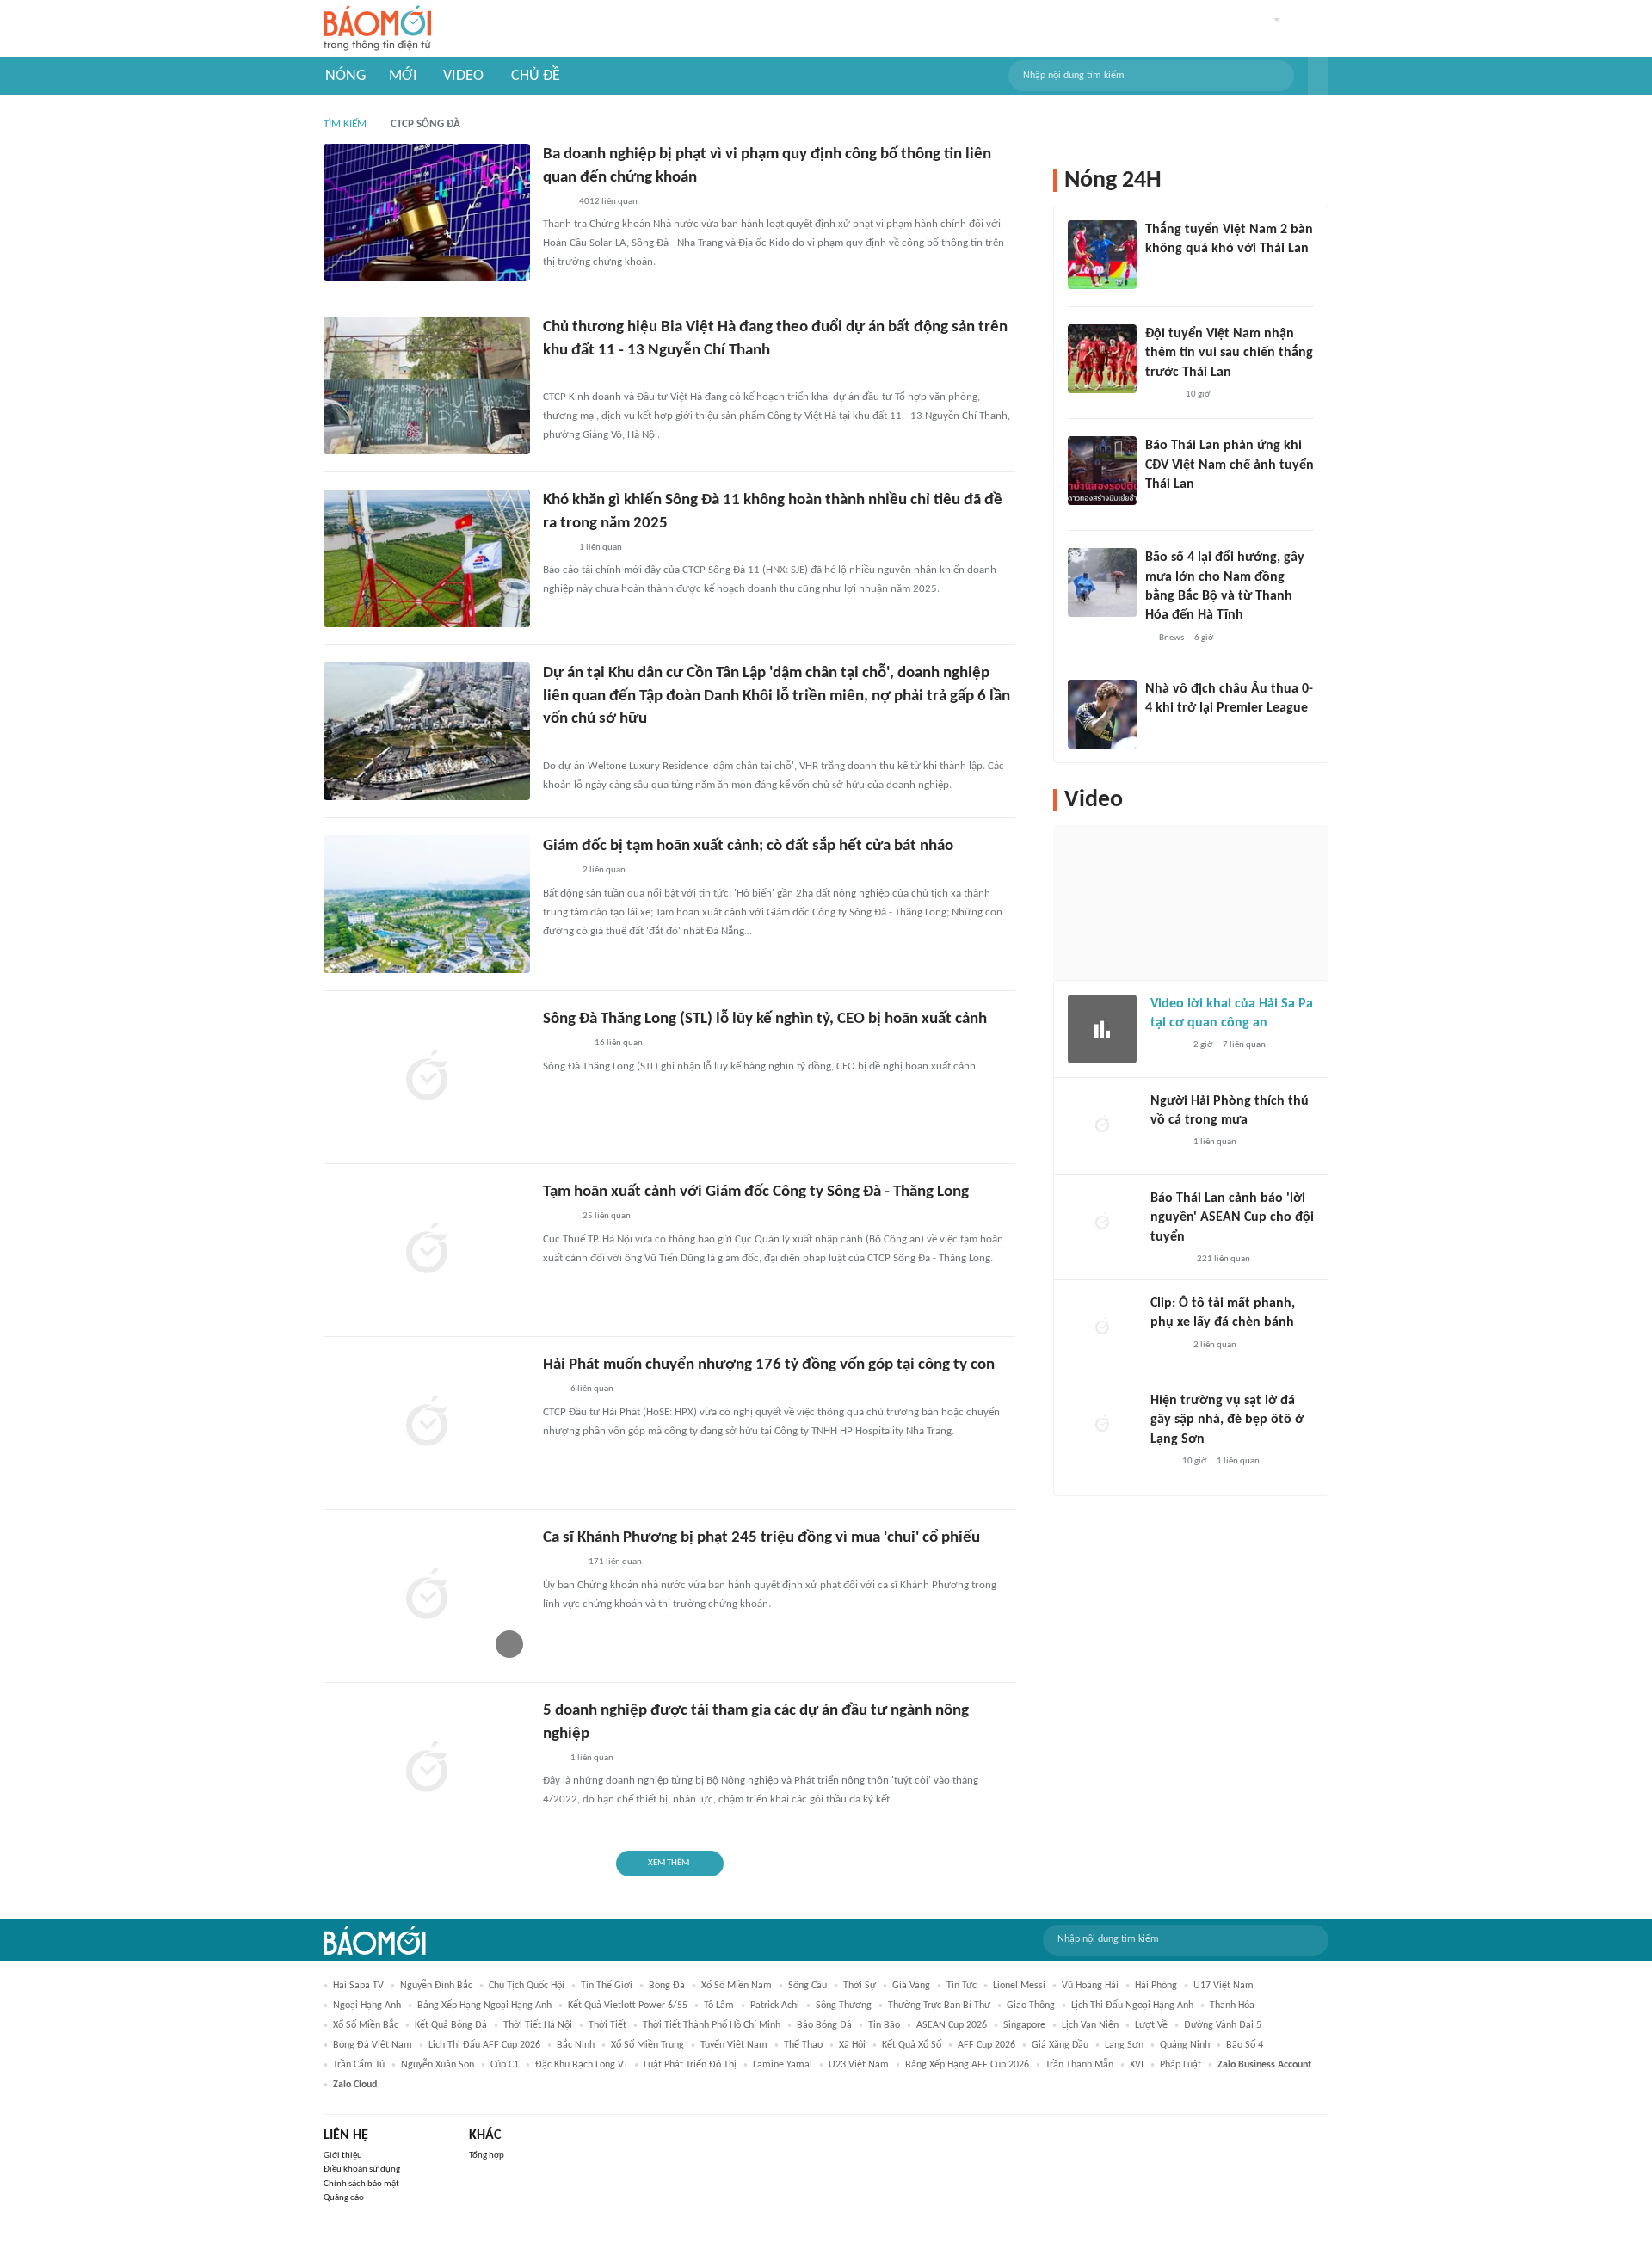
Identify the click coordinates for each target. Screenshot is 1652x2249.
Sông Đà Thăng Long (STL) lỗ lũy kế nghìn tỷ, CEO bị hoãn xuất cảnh (765, 1019)
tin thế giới (607, 1986)
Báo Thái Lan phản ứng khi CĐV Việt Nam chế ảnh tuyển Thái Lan (1230, 465)
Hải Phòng (1156, 1986)
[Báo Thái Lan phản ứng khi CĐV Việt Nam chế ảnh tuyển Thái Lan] (1102, 471)
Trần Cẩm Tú (359, 2065)
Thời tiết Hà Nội (538, 2025)
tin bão (884, 2025)
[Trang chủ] (377, 29)
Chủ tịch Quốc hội (527, 1986)
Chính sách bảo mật (361, 2184)
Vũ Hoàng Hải (1090, 1986)
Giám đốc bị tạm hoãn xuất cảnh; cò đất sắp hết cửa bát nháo (748, 846)
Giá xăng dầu (1060, 2045)
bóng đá (667, 1986)
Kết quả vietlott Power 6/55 (628, 2006)
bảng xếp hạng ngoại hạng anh (484, 2006)
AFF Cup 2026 (986, 2045)
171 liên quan (615, 1562)
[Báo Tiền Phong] (1167, 1046)
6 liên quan (592, 1389)
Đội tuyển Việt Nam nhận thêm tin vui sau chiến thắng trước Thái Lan (1229, 353)
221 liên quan (1224, 1259)
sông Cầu (808, 1986)
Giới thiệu (343, 2156)
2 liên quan (604, 870)
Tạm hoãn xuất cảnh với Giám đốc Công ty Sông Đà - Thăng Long (756, 1192)
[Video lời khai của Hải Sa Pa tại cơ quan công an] (1102, 1029)
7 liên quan (1244, 1045)
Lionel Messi (1019, 1986)
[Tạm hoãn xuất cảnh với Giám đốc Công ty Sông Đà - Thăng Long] (427, 1250)
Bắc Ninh (576, 2045)
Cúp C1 (505, 2065)
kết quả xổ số (912, 2045)
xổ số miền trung (647, 2045)
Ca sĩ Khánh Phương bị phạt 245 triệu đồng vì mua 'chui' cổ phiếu (761, 1538)
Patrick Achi (775, 2006)
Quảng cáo (344, 2198)
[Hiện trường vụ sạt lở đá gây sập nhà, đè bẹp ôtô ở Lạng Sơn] (1102, 1426)
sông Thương (844, 2006)
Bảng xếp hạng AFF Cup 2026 (967, 2065)
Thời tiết (607, 2025)
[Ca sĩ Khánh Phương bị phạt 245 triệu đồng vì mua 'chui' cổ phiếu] (427, 1596)
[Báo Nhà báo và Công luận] (564, 1044)
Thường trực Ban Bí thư (939, 2006)
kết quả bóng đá (451, 2025)
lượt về (1151, 2025)
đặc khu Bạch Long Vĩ (581, 2065)
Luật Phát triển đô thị (690, 2065)
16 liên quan (619, 1043)
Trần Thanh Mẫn (1079, 2065)
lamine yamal (783, 2065)
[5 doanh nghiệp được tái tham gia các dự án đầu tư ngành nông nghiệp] (427, 1769)
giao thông (1031, 2006)
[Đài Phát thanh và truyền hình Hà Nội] (1168, 1260)
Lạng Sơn (1124, 2045)
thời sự (860, 1986)
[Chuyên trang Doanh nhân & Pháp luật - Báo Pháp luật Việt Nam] (560, 744)
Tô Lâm (719, 2006)
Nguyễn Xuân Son (438, 2065)
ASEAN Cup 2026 (952, 2025)
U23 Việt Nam (859, 2065)
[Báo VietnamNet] (558, 872)
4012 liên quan (608, 202)
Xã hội (852, 2045)
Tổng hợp (487, 2156)
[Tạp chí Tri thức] (1156, 731)
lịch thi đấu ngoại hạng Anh (1132, 2006)
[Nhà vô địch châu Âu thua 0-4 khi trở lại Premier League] (1102, 714)
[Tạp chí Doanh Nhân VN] (556, 202)
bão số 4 (1245, 2045)
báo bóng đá (824, 2025)
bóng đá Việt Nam (373, 2045)
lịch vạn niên (1090, 2025)
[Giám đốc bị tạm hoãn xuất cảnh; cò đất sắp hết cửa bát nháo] (427, 904)
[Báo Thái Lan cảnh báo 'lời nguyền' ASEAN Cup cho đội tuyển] (1102, 1223)
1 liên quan (601, 548)
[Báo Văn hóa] (1160, 395)
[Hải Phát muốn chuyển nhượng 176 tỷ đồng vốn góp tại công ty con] (427, 1423)
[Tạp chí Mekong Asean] (552, 1390)
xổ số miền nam (737, 1986)
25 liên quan (607, 1216)
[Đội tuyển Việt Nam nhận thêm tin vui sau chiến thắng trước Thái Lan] (1102, 359)
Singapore (1024, 2025)
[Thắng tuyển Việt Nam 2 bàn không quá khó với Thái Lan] (1102, 255)
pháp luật (1180, 2065)
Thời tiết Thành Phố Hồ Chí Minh (712, 2025)
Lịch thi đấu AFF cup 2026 (484, 2045)
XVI (1137, 2065)
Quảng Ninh (1185, 2045)
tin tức (962, 1986)
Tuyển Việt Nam (734, 2045)
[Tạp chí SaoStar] (561, 1563)
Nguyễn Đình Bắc (436, 1986)
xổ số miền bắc (366, 2025)
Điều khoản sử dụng (362, 2169)
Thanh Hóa (1232, 2006)
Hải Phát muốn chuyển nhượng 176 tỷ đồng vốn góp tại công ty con (769, 1365)
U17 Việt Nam (1224, 1986)
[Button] (1318, 76)
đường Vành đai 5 (1223, 2025)
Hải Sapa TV (358, 1986)
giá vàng (911, 1986)
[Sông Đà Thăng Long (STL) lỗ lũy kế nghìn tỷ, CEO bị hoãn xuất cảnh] (427, 1077)
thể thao (803, 2045)
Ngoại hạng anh (367, 2006)
